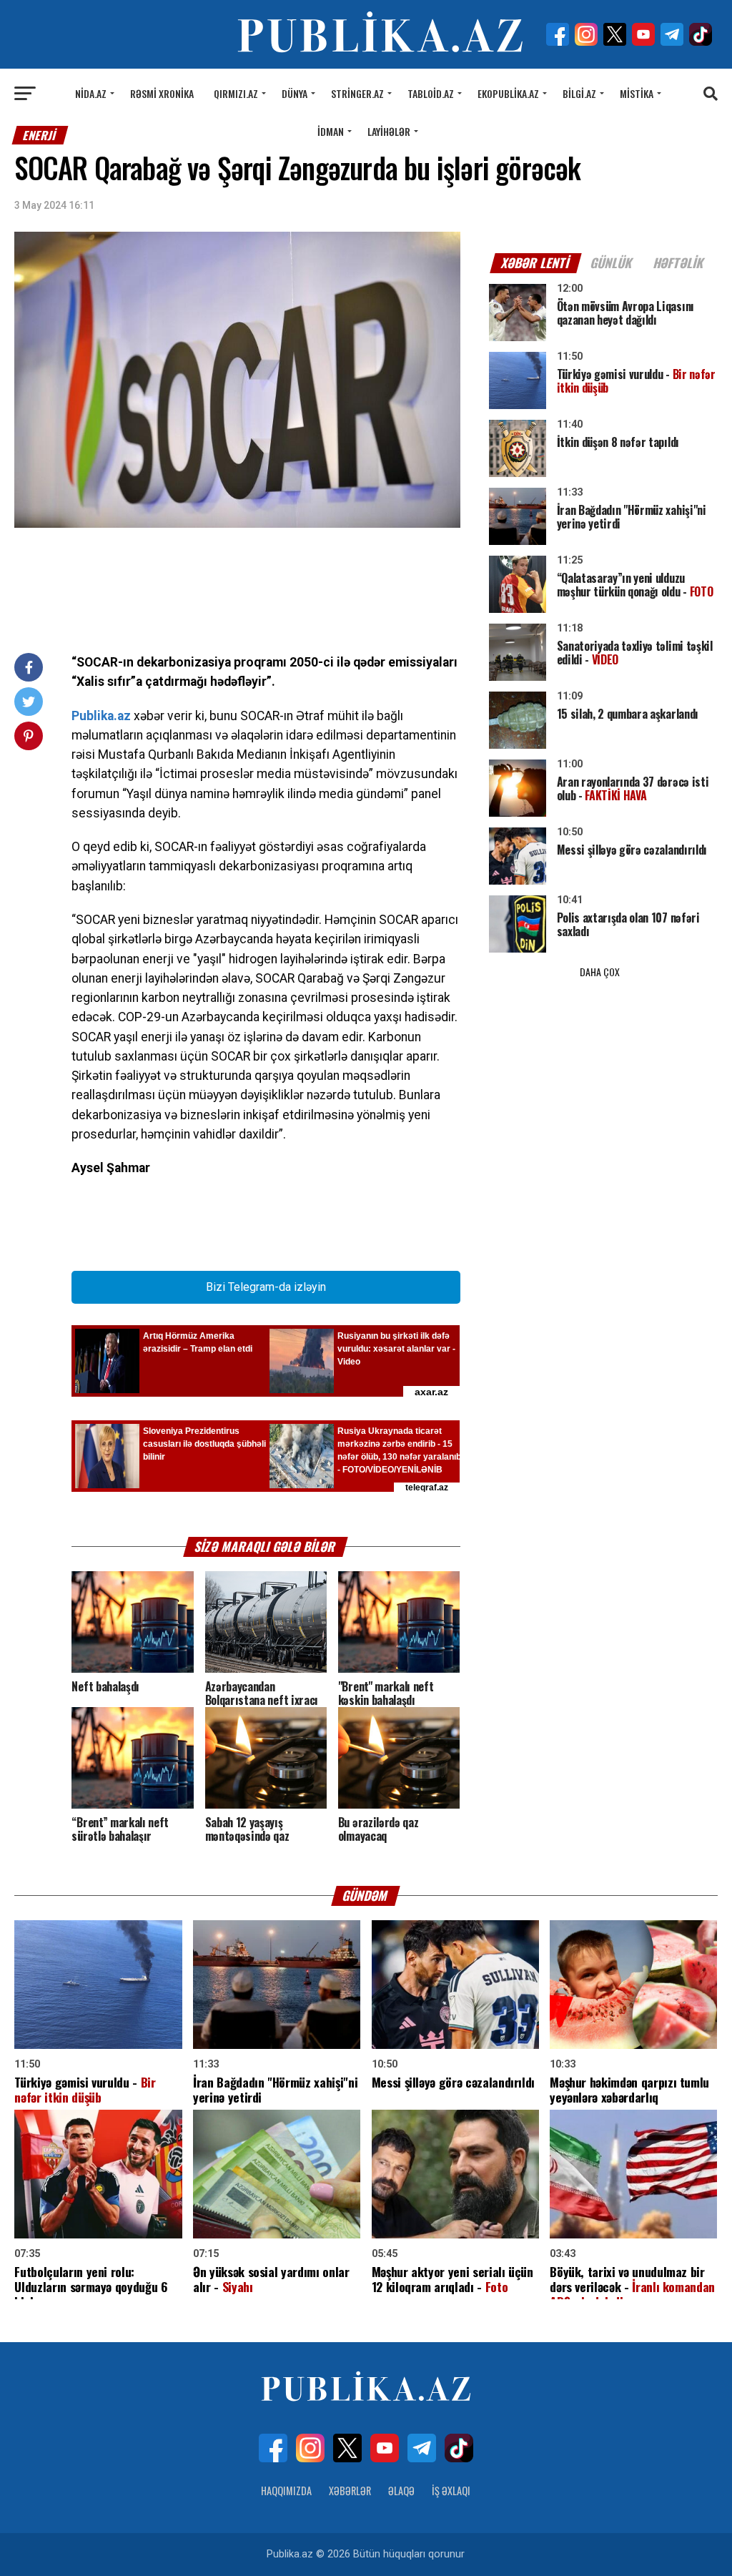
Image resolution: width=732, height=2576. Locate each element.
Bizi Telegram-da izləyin (266, 1287)
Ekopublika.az (508, 93)
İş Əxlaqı (451, 2491)
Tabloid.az (431, 93)
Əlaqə (401, 2491)
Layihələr (389, 131)
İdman (331, 131)
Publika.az (101, 716)
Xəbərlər (350, 2491)
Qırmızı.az (236, 93)
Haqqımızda (286, 2491)
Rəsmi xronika (162, 93)
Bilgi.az (579, 93)
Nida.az (91, 93)
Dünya (295, 93)
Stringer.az (357, 93)
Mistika (637, 93)
